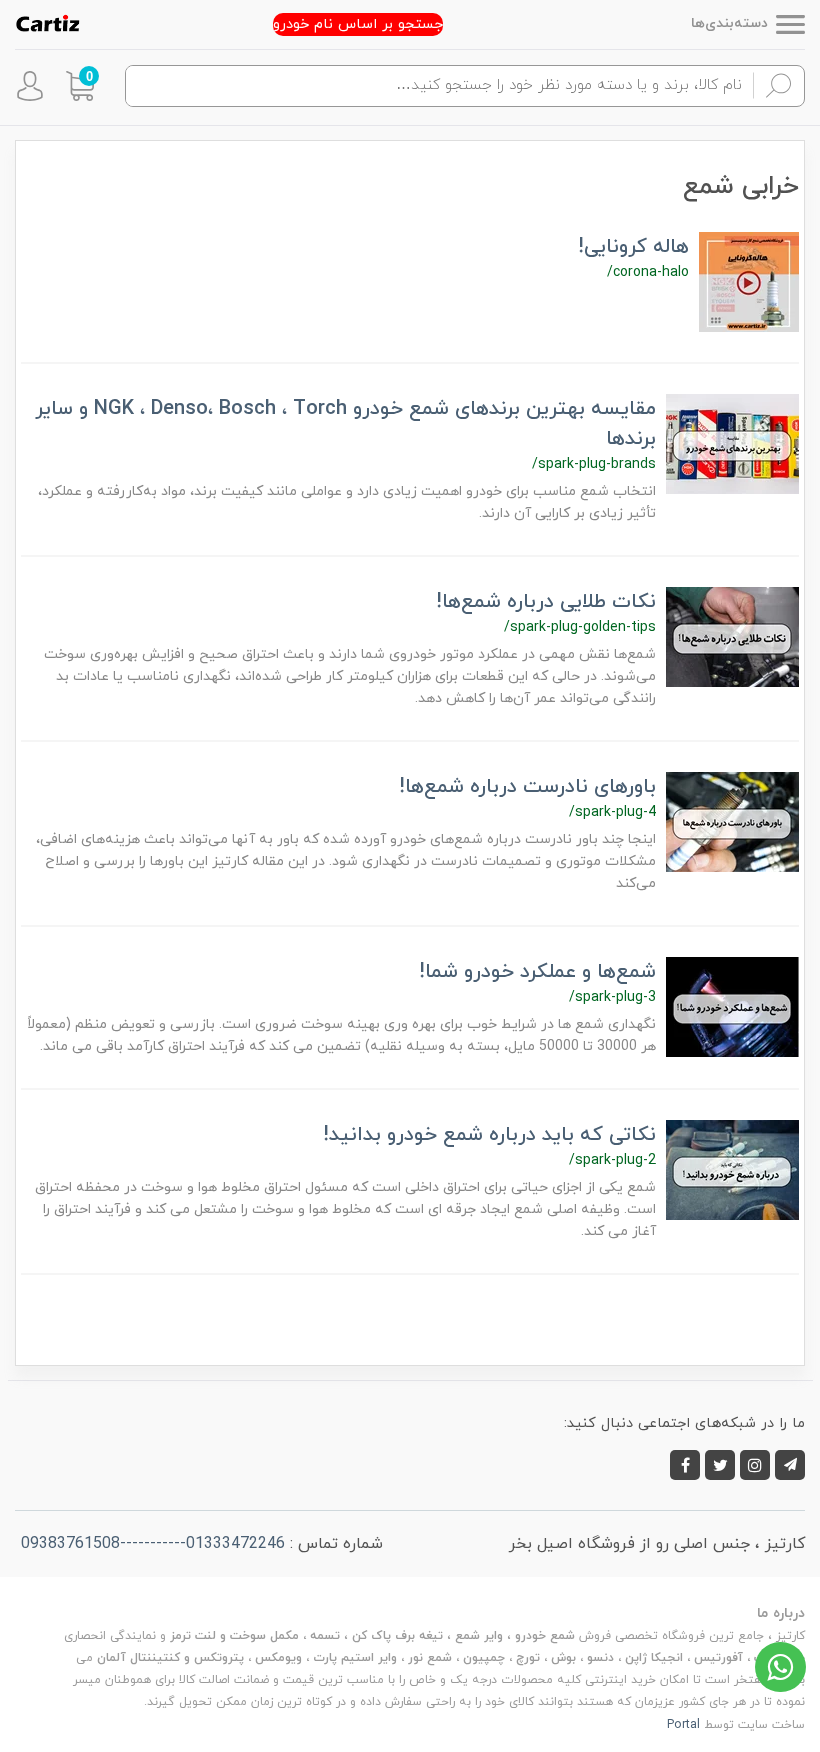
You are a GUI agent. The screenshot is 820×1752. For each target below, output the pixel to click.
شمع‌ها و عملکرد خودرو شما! (537, 972)
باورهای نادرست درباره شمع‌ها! (527, 787)
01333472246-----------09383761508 (153, 1544)
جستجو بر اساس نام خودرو (358, 24)
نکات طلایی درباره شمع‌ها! (546, 602)
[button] (80, 86)
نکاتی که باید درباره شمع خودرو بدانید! (489, 1135)
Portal (683, 1725)
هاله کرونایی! (633, 247)
